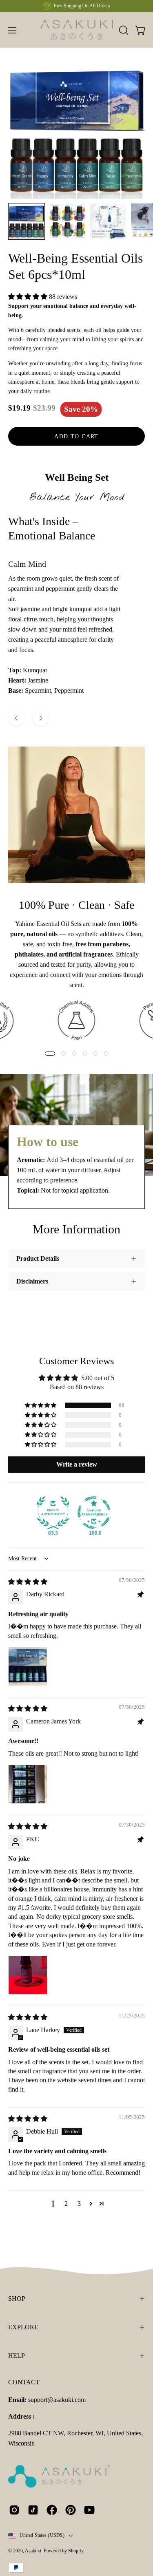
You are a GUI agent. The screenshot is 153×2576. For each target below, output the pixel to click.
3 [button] (79, 2204)
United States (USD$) (42, 2535)
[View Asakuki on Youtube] (89, 2510)
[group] (76, 6)
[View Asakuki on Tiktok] (33, 2510)
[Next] (41, 718)
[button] (123, 30)
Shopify (76, 2551)
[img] (28, 1582)
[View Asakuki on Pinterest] (71, 2510)
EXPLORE (23, 2327)
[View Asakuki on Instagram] (14, 2510)
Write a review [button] (77, 1464)
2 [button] (66, 2204)
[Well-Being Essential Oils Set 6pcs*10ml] (27, 221)
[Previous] (16, 718)
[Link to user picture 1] (28, 1666)
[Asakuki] (77, 30)
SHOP (17, 2299)
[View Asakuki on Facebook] (52, 2510)
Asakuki (33, 2551)
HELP (17, 2356)
